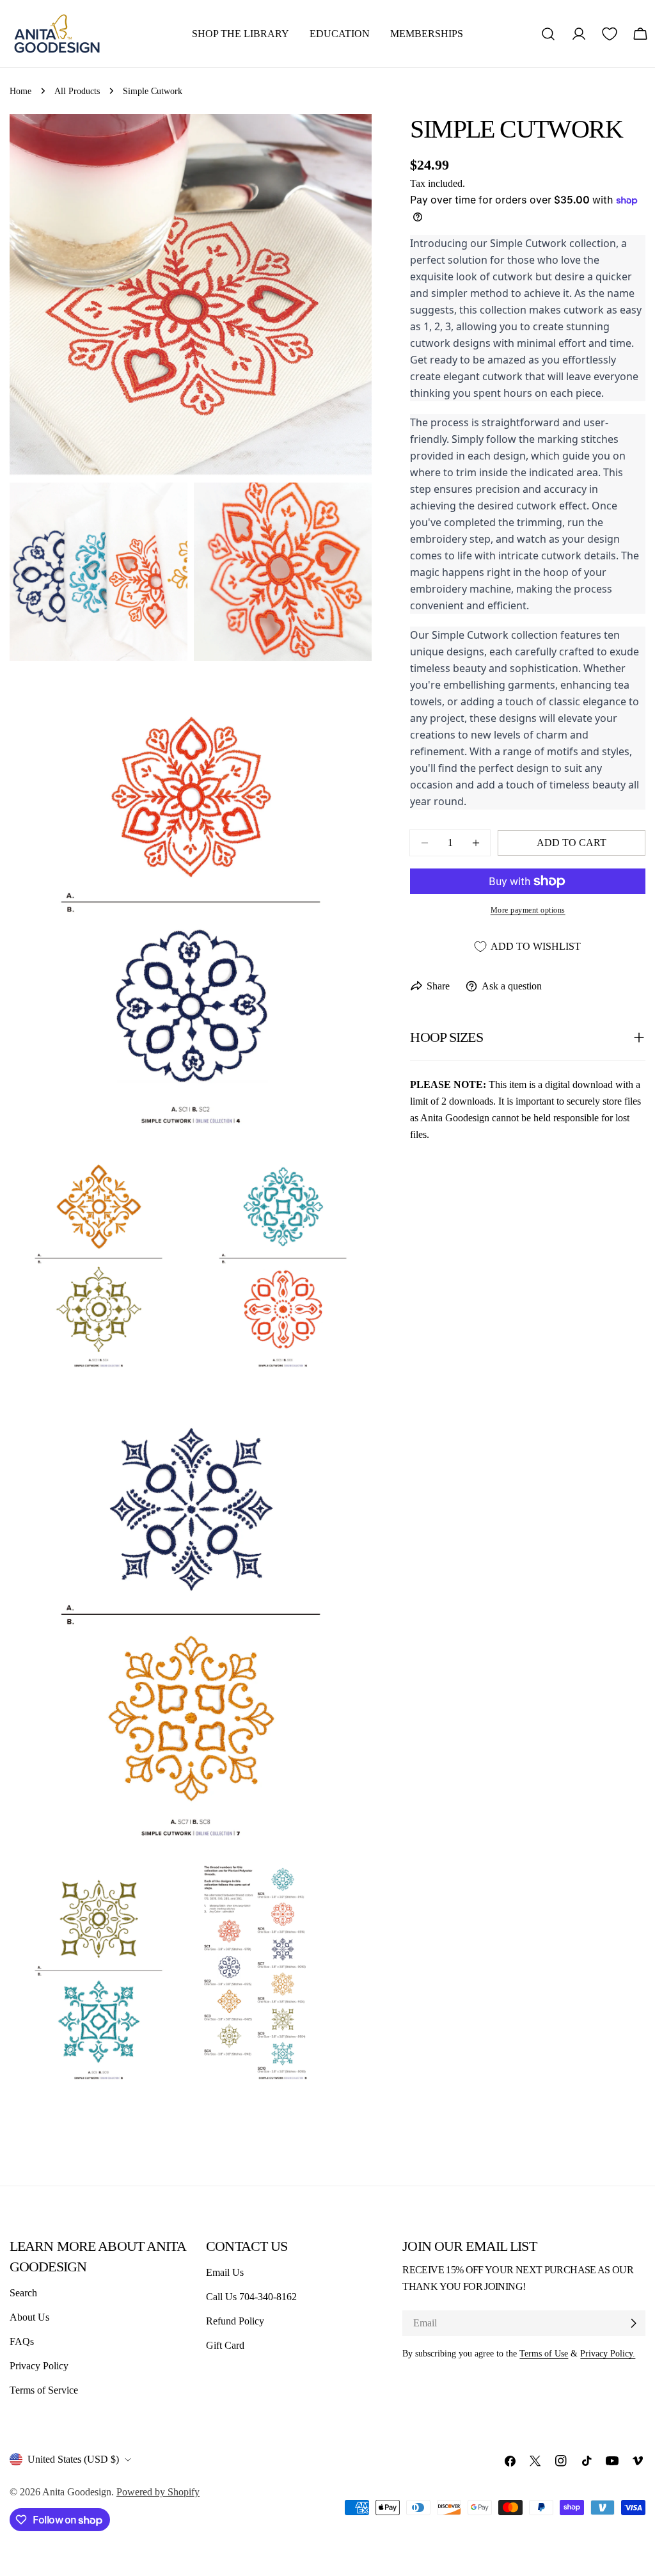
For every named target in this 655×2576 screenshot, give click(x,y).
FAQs (22, 2341)
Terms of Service (44, 2390)
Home (20, 91)
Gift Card (225, 2345)
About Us (29, 2317)
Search (23, 2293)
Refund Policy (235, 2321)
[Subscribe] (633, 2323)
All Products (77, 91)
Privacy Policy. (608, 2353)
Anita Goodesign (77, 2492)
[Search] (548, 34)
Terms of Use (544, 2353)
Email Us (225, 2272)
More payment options (528, 910)
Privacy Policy (39, 2366)
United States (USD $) (73, 2459)
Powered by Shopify (158, 2492)
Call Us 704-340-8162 (251, 2297)
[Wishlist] (610, 34)
